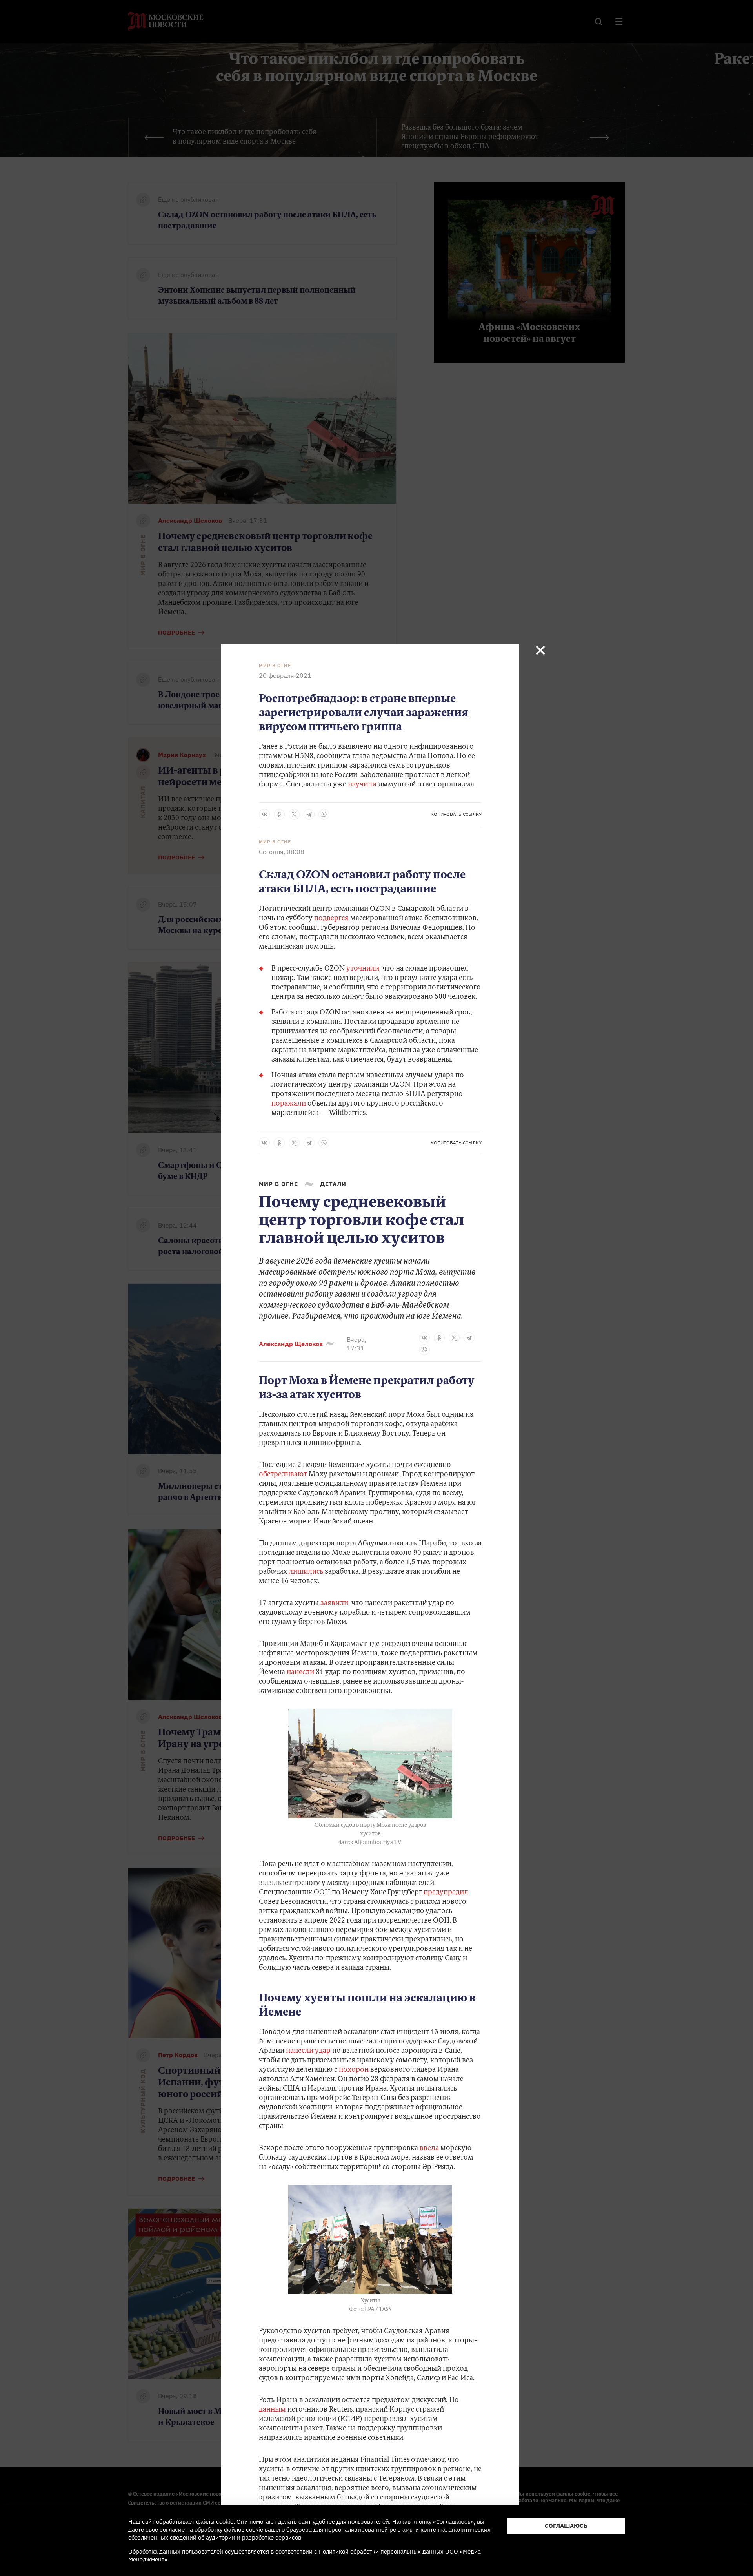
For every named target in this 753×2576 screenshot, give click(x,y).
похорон (354, 2070)
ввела (429, 2149)
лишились (306, 1572)
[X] (294, 814)
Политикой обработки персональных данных (381, 2551)
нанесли (300, 1673)
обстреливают (283, 1475)
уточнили (363, 969)
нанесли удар (308, 2051)
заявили (334, 1604)
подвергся (332, 919)
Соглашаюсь (566, 2526)
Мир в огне (275, 666)
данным (272, 2410)
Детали (333, 1184)
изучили (362, 785)
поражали (289, 1104)
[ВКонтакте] (264, 814)
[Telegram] (309, 814)
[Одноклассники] (279, 814)
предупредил (446, 1893)
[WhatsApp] (324, 814)
